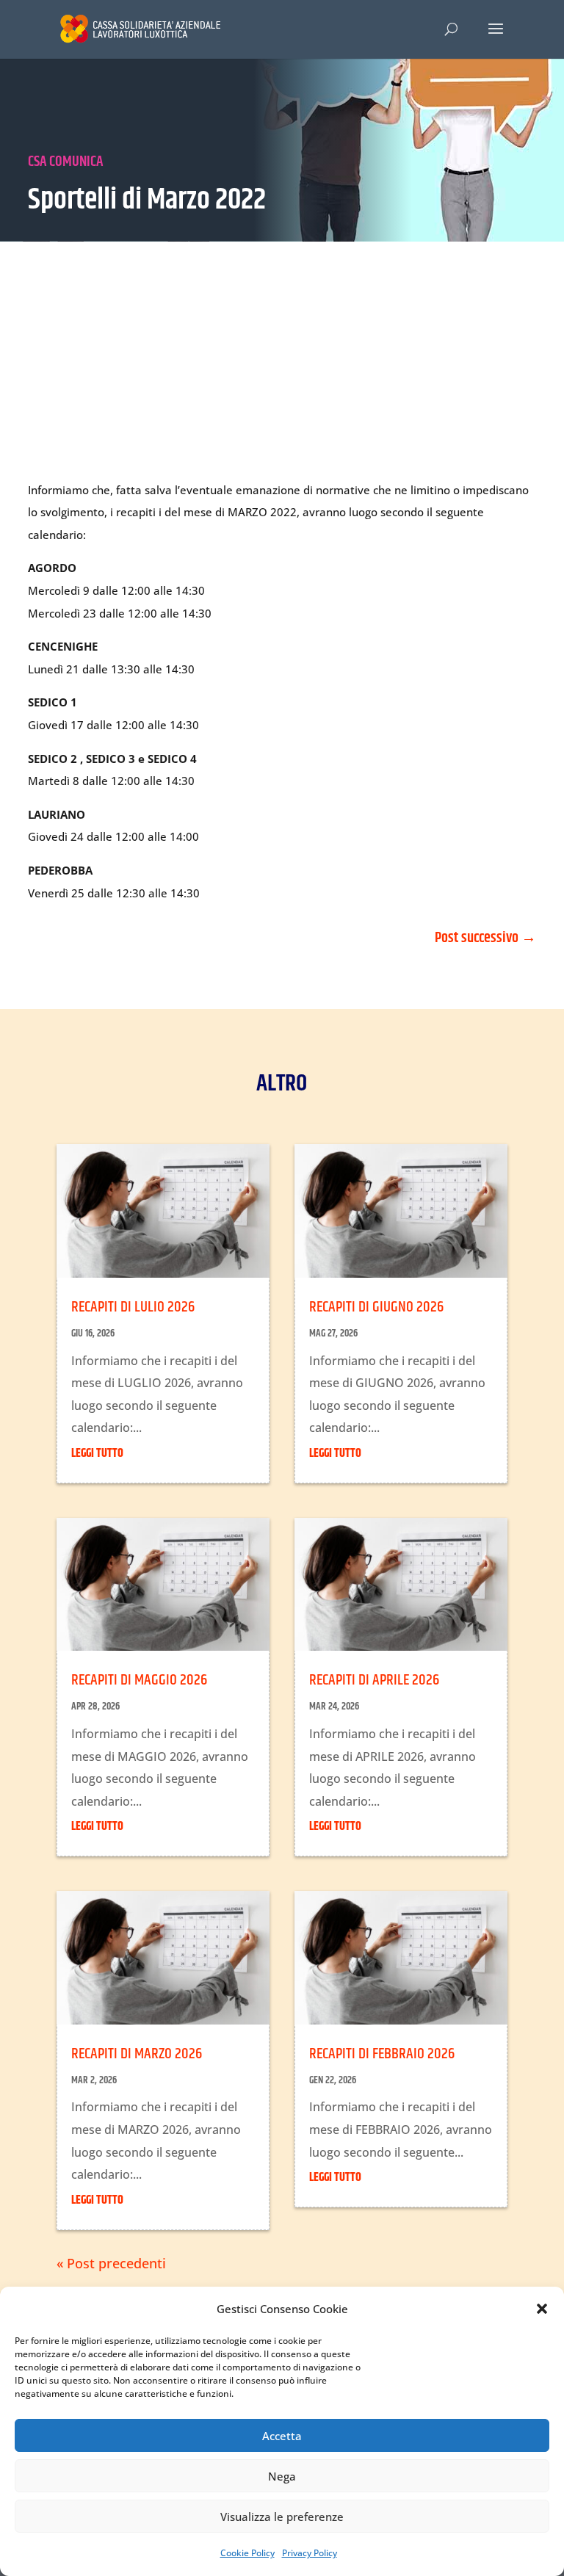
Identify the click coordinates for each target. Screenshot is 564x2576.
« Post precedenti (111, 2263)
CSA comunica (65, 162)
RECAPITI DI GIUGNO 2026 (376, 1307)
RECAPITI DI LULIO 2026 (133, 1307)
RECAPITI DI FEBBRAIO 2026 (382, 2054)
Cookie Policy (247, 2553)
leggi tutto (97, 1454)
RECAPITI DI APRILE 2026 (374, 1680)
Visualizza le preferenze (282, 2517)
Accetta (282, 2436)
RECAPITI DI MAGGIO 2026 (139, 1680)
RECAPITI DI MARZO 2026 (137, 2054)
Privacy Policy (310, 2553)
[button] (542, 2309)
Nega (282, 2476)
